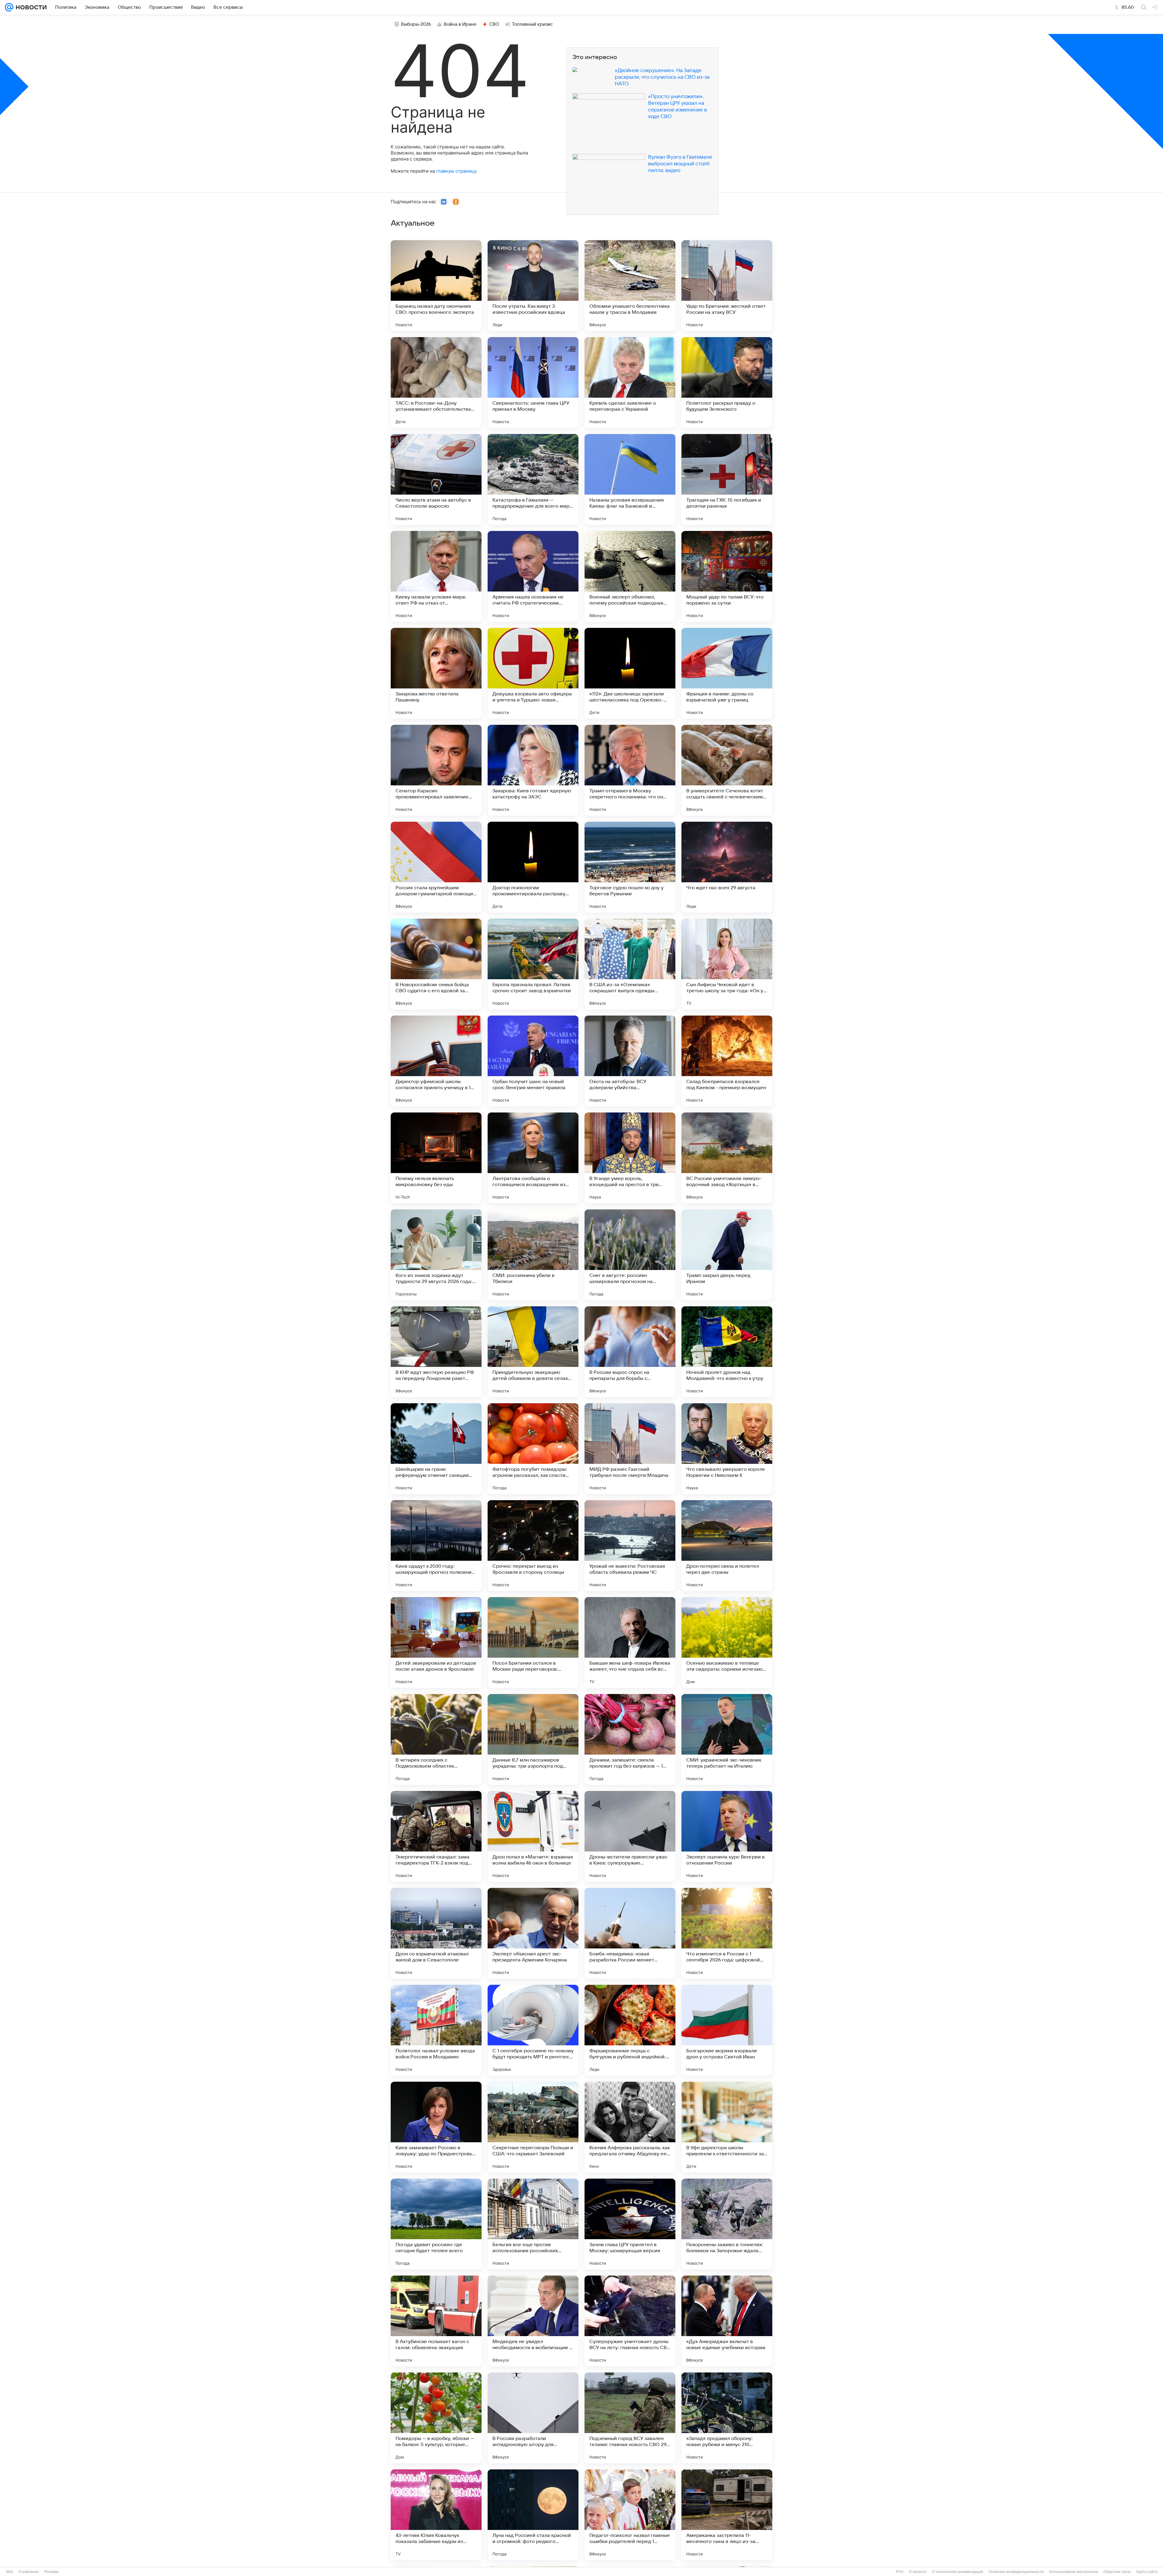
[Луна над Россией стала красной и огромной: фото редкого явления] (533, 2515)
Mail (10, 2572)
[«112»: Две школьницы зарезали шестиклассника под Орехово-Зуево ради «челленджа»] (630, 673)
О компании (29, 2572)
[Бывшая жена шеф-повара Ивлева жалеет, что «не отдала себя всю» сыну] (630, 1643)
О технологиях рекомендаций (958, 2572)
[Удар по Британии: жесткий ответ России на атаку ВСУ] (727, 286)
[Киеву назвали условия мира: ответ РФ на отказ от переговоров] (436, 576)
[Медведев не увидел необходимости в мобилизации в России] (533, 2321)
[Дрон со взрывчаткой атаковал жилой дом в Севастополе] (436, 1933)
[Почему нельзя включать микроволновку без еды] (436, 1158)
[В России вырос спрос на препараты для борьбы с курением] (630, 1352)
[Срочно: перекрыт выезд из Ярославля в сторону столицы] (533, 1546)
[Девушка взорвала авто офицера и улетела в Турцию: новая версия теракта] (533, 673)
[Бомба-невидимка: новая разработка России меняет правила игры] (630, 1933)
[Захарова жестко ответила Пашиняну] (436, 673)
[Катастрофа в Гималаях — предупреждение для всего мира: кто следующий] (533, 479)
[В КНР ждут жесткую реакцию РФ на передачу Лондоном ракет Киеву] (436, 1352)
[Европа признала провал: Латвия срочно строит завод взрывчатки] (533, 964)
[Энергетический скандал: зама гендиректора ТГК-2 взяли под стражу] (436, 1836)
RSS (900, 2572)
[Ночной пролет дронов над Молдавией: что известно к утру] (727, 1352)
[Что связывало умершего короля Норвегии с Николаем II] (727, 1449)
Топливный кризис (532, 24)
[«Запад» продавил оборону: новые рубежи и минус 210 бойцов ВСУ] (727, 2418)
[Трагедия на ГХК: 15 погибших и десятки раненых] (727, 479)
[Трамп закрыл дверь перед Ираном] (727, 1255)
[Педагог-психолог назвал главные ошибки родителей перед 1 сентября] (630, 2515)
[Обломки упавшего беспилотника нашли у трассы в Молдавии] (630, 286)
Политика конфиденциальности (1016, 2572)
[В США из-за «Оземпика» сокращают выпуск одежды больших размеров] (630, 964)
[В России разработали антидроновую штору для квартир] (533, 2418)
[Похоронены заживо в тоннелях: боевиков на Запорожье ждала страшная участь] (727, 2224)
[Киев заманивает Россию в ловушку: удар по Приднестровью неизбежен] (436, 2127)
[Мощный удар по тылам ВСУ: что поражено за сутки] (727, 576)
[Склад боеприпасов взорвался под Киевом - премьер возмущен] (727, 1061)
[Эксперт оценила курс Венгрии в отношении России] (727, 1836)
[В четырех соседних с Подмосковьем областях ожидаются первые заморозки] (436, 1739)
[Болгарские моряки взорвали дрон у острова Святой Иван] (727, 2030)
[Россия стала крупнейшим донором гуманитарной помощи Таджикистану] (436, 867)
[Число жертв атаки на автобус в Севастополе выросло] (436, 479)
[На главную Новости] (30, 7)
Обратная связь (1117, 2572)
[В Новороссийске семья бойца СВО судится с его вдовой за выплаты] (436, 964)
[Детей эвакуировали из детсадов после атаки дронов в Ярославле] (436, 1643)
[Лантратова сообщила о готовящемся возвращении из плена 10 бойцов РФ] (533, 1158)
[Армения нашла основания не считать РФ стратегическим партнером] (533, 576)
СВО (494, 24)
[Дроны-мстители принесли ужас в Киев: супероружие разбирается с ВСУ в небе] (630, 1836)
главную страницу (456, 171)
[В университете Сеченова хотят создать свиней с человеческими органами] (727, 770)
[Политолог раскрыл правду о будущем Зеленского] (727, 383)
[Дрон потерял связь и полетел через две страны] (727, 1546)
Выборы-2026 (416, 24)
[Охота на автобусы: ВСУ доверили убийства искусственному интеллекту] (630, 1061)
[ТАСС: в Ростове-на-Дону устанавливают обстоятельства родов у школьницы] (436, 383)
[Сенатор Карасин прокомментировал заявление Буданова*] (436, 770)
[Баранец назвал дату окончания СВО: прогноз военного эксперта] (436, 286)
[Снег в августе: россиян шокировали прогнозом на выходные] (630, 1255)
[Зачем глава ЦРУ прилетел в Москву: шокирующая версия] (630, 2224)
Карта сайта (1147, 2572)
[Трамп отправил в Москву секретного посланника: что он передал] (630, 770)
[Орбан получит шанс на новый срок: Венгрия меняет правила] (533, 1061)
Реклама (51, 2572)
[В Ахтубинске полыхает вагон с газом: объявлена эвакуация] (436, 2321)
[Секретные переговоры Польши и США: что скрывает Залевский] (533, 2127)
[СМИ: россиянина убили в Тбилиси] (533, 1255)
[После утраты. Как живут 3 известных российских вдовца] (533, 286)
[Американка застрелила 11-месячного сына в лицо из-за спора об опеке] (727, 2515)
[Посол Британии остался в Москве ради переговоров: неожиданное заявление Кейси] (533, 1643)
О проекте (918, 2572)
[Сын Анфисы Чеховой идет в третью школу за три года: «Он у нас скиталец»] (727, 964)
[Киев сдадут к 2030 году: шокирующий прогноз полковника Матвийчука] (436, 1546)
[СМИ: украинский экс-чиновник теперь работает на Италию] (727, 1739)
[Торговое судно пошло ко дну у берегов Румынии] (630, 867)
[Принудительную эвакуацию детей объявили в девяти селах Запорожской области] (533, 1352)
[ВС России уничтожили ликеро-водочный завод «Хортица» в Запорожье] (727, 1158)
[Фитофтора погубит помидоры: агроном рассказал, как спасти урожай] (533, 1449)
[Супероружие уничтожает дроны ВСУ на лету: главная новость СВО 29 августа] (630, 2321)
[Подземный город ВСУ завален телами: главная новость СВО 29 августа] (630, 2418)
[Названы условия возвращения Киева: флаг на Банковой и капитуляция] (630, 479)
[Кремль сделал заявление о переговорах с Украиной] (630, 383)
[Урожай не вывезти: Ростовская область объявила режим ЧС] (630, 1546)
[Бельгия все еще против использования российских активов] (533, 2224)
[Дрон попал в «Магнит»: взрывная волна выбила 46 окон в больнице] (533, 1836)
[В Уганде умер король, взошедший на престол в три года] (630, 1158)
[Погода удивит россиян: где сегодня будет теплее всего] (436, 2224)
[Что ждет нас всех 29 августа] (727, 867)
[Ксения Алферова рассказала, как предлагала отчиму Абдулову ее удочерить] (630, 2127)
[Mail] (9, 7)
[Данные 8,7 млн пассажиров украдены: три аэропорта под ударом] (533, 1739)
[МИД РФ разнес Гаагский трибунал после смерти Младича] (630, 1449)
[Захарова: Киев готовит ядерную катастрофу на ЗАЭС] (533, 770)
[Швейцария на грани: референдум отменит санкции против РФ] (436, 1449)
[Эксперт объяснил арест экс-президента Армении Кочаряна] (533, 1933)
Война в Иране (460, 24)
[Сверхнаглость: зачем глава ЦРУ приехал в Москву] (533, 383)
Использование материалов (1074, 2572)
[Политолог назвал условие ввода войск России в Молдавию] (436, 2030)
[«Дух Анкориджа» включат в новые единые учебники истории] (727, 2321)
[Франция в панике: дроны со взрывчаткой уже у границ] (727, 673)
